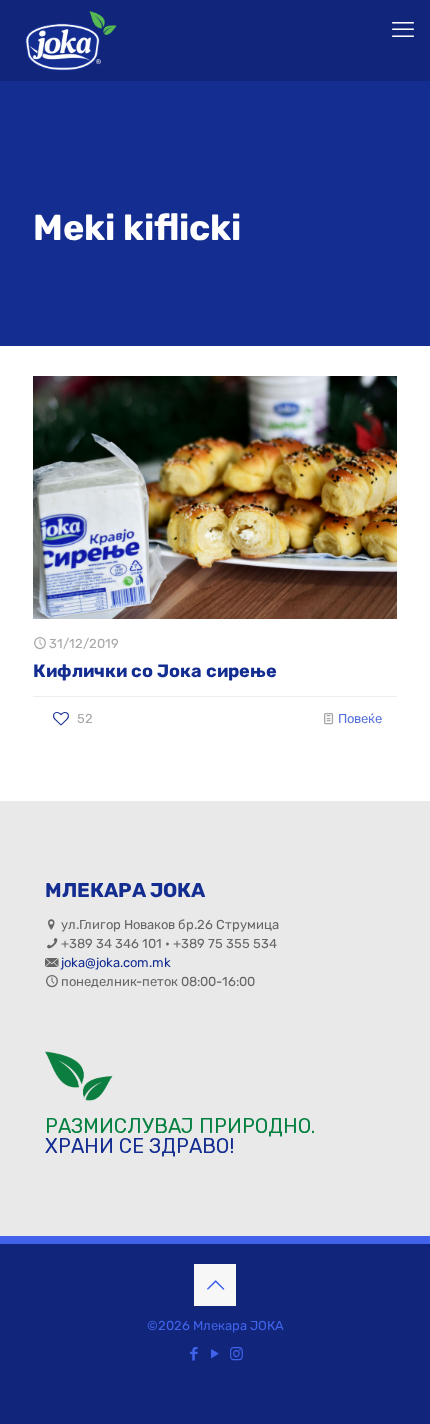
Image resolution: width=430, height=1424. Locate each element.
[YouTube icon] (215, 1354)
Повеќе (360, 718)
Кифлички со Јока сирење (155, 671)
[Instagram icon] (236, 1354)
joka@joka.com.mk (116, 962)
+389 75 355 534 (225, 943)
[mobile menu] (403, 30)
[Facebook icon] (194, 1354)
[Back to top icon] (215, 1285)
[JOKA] (71, 40)
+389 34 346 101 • (117, 943)
